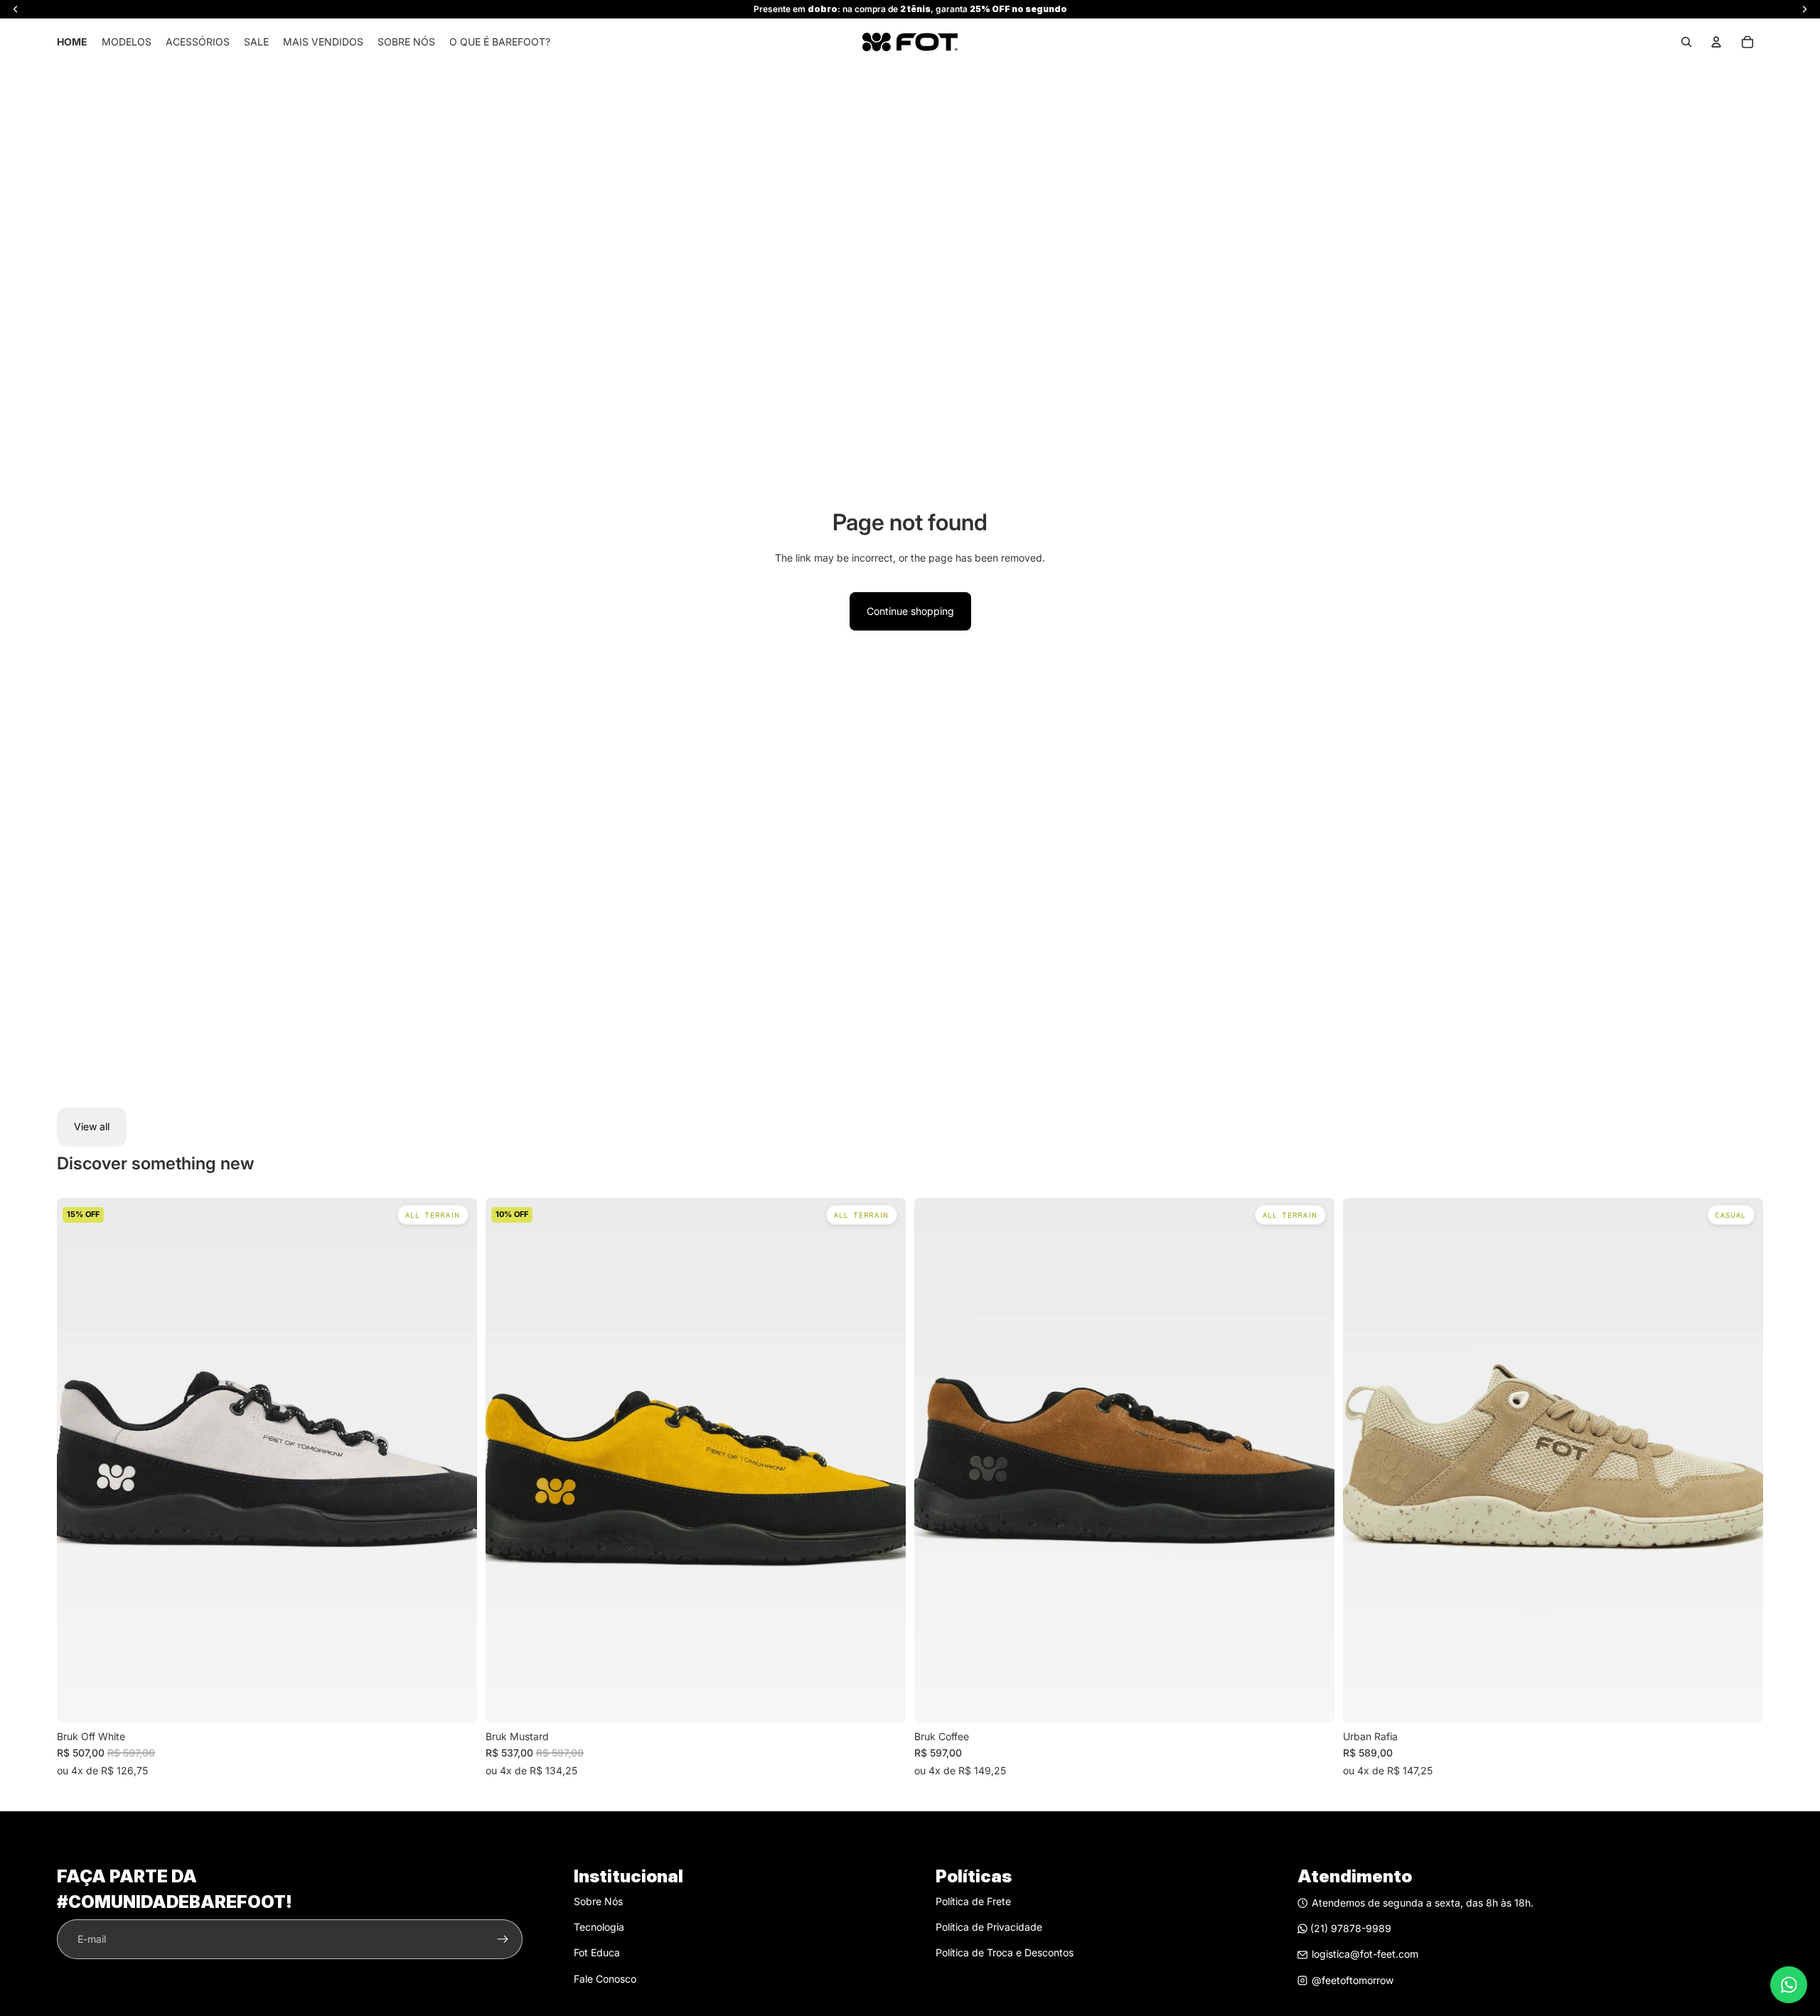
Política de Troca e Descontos (1005, 1952)
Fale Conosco (605, 1979)
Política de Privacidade (989, 1927)
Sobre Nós (598, 1901)
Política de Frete (973, 1901)
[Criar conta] (503, 1939)
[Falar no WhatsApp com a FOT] (1789, 1985)
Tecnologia (599, 1927)
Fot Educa (597, 1952)
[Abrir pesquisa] (1686, 42)
